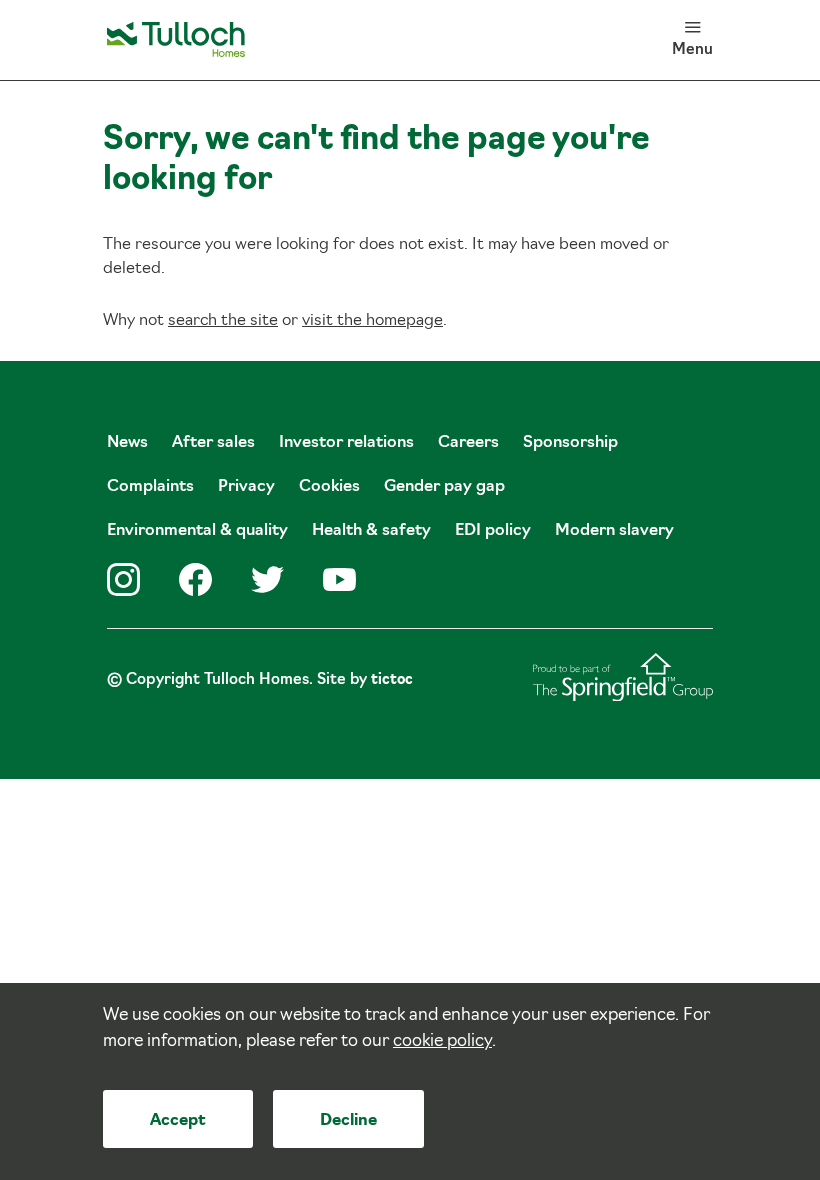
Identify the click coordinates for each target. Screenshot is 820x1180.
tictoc (392, 680)
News (127, 443)
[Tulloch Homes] (176, 40)
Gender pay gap (444, 487)
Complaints (150, 487)
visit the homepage (372, 321)
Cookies (329, 487)
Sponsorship (570, 443)
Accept (178, 1121)
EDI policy (493, 531)
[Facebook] (195, 579)
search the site (223, 321)
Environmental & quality (197, 531)
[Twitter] (267, 579)
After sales (213, 443)
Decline (348, 1121)
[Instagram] (123, 579)
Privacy (246, 487)
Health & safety (371, 531)
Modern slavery (614, 531)
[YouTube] (339, 579)
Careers (468, 443)
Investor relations (346, 443)
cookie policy (442, 1041)
